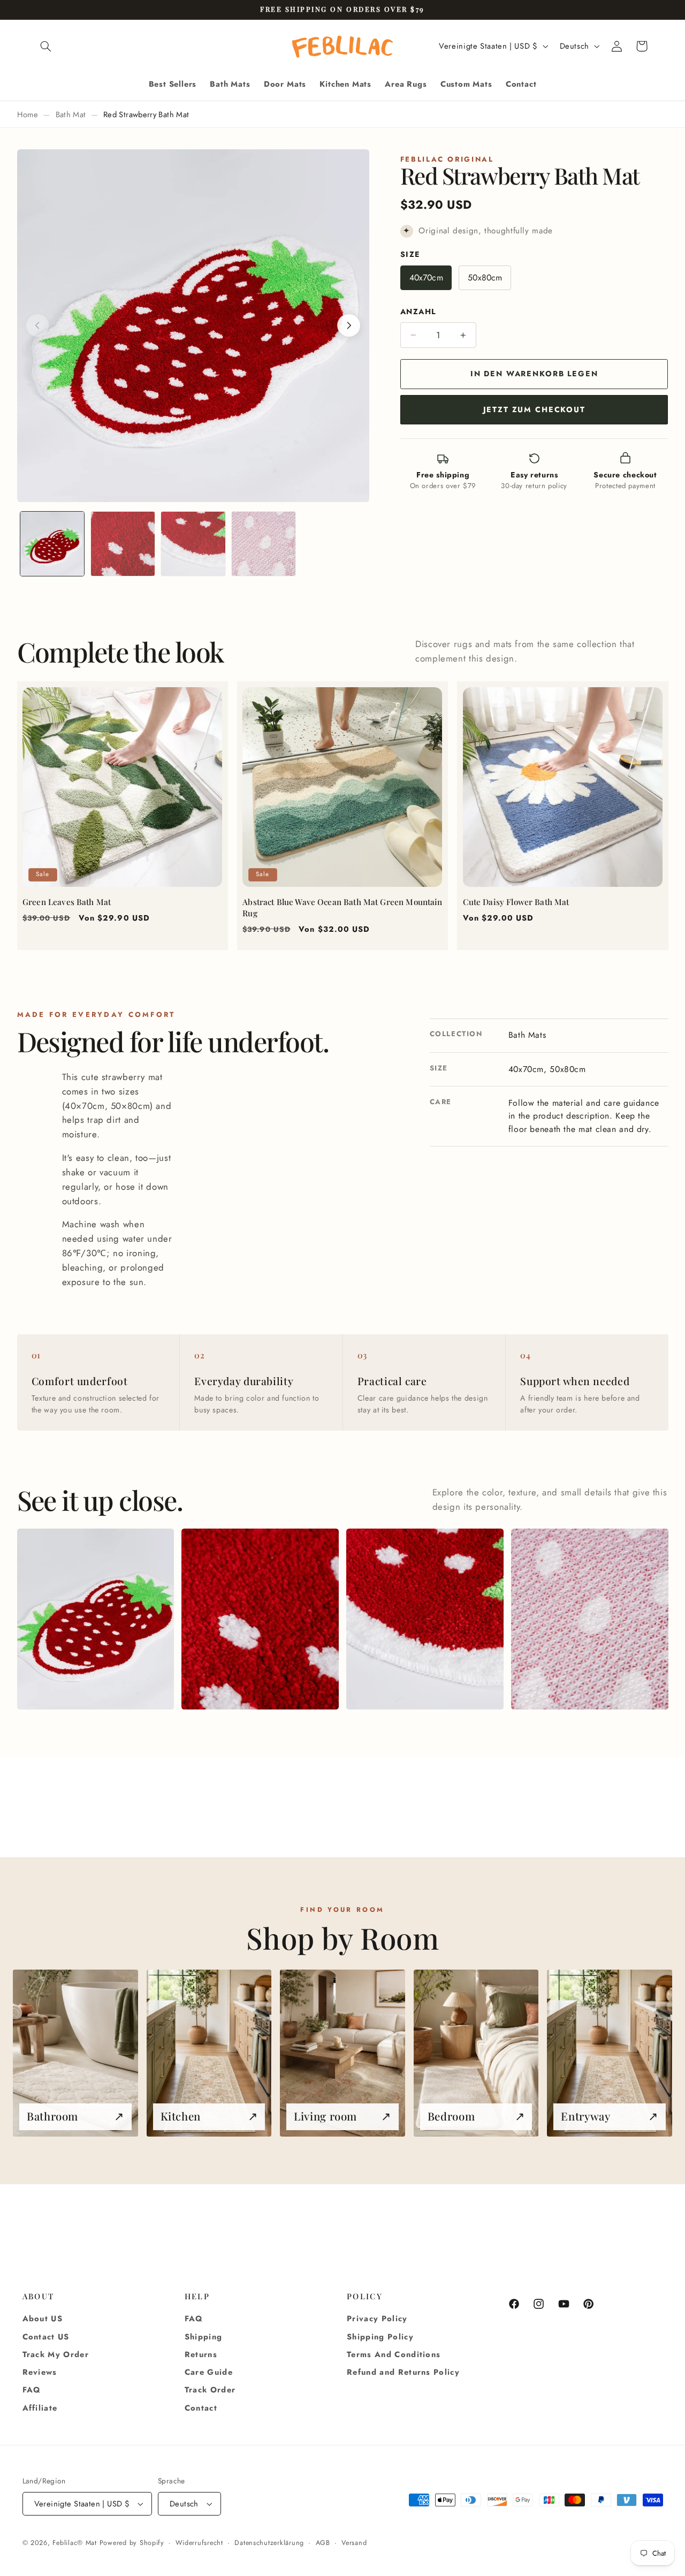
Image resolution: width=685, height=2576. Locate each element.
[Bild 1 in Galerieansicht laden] (52, 544)
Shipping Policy (380, 2337)
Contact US (46, 2337)
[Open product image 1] (96, 1619)
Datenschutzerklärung (269, 2543)
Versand (354, 2543)
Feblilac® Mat (75, 2543)
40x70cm (426, 278)
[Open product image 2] (260, 1619)
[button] (46, 46)
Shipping (204, 2337)
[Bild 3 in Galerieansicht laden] (193, 544)
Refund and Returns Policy (403, 2372)
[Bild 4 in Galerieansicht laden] (264, 544)
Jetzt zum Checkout (534, 409)
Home (28, 115)
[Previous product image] (37, 325)
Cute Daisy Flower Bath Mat (516, 902)
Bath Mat (71, 115)
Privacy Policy (377, 2319)
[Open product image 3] (425, 1619)
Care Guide (209, 2372)
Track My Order (56, 2354)
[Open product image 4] (589, 1619)
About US (43, 2319)
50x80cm (485, 278)
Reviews (40, 2372)
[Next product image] (349, 325)
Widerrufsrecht (199, 2543)
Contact (201, 2408)
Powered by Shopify (132, 2543)
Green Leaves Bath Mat (67, 902)
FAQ (32, 2390)
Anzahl (418, 311)
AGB (323, 2543)
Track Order (210, 2390)
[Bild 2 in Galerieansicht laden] (123, 544)
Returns (201, 2354)
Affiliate (40, 2408)
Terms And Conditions (394, 2354)
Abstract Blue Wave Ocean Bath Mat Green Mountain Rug (342, 908)
